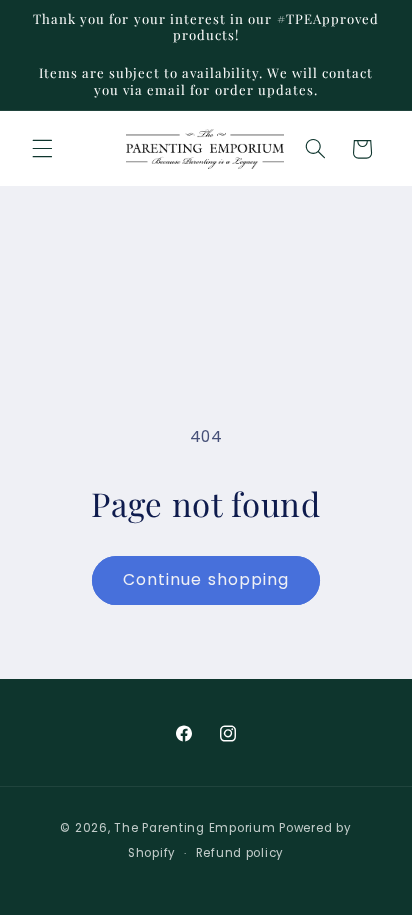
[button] (42, 149)
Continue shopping (206, 579)
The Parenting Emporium (194, 828)
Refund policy (240, 853)
